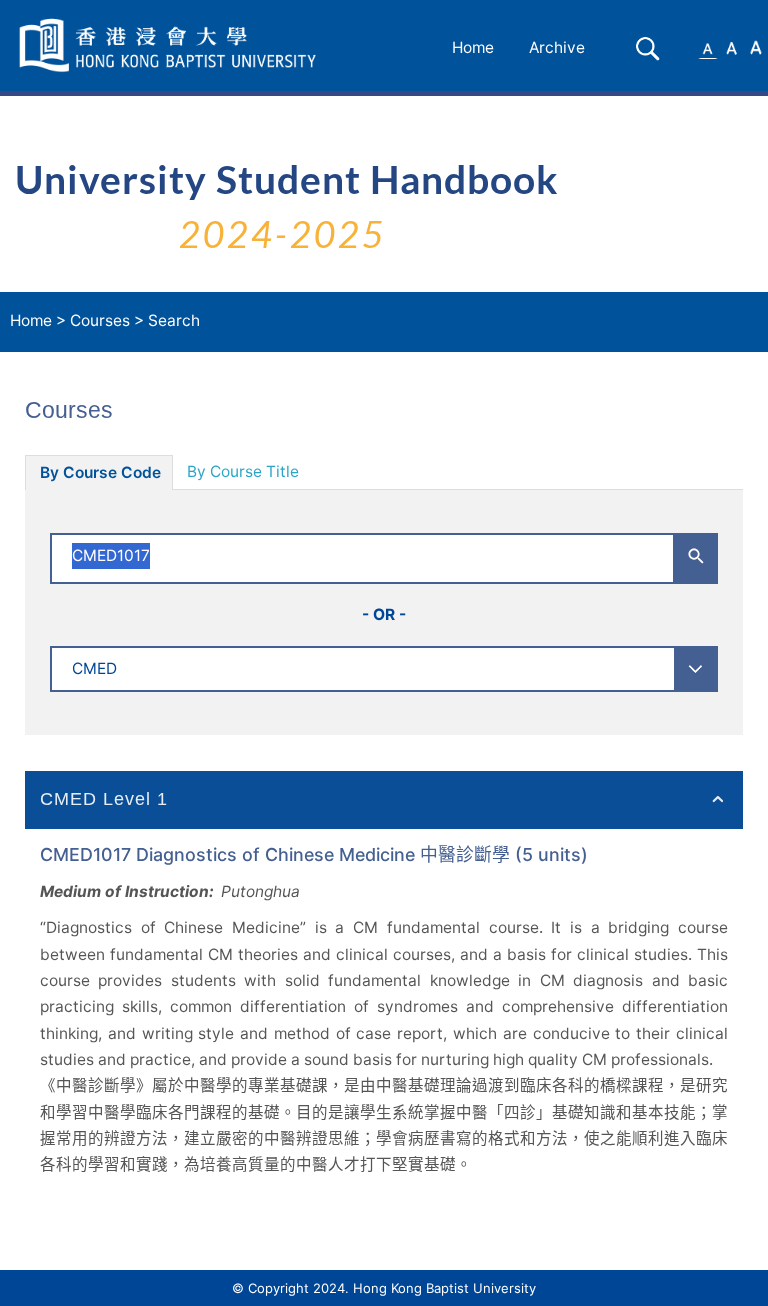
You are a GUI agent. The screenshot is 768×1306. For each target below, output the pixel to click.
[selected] (171, 45)
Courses (100, 320)
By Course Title (243, 471)
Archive (557, 47)
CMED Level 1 (104, 799)
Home (473, 47)
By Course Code (100, 472)
